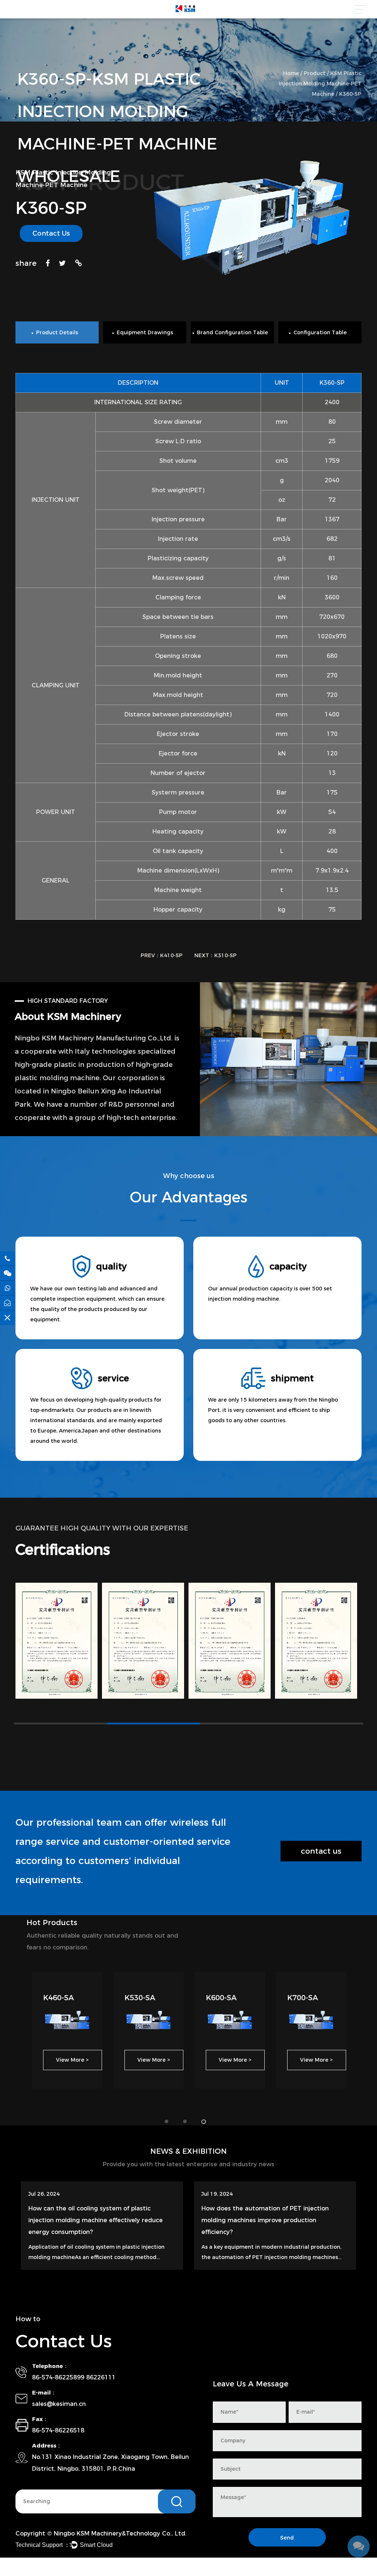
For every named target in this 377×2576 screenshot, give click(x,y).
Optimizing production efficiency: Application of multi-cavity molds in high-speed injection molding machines (99, 2220)
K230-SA (303, 1998)
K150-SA (140, 1998)
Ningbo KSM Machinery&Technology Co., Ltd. (120, 2533)
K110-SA (59, 1998)
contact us (321, 1851)
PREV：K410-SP (162, 955)
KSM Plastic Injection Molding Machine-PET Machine (320, 84)
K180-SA (221, 1998)
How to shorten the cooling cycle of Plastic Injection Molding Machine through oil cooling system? (269, 2220)
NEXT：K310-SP (216, 955)
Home (291, 73)
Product (315, 73)
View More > (72, 2060)
